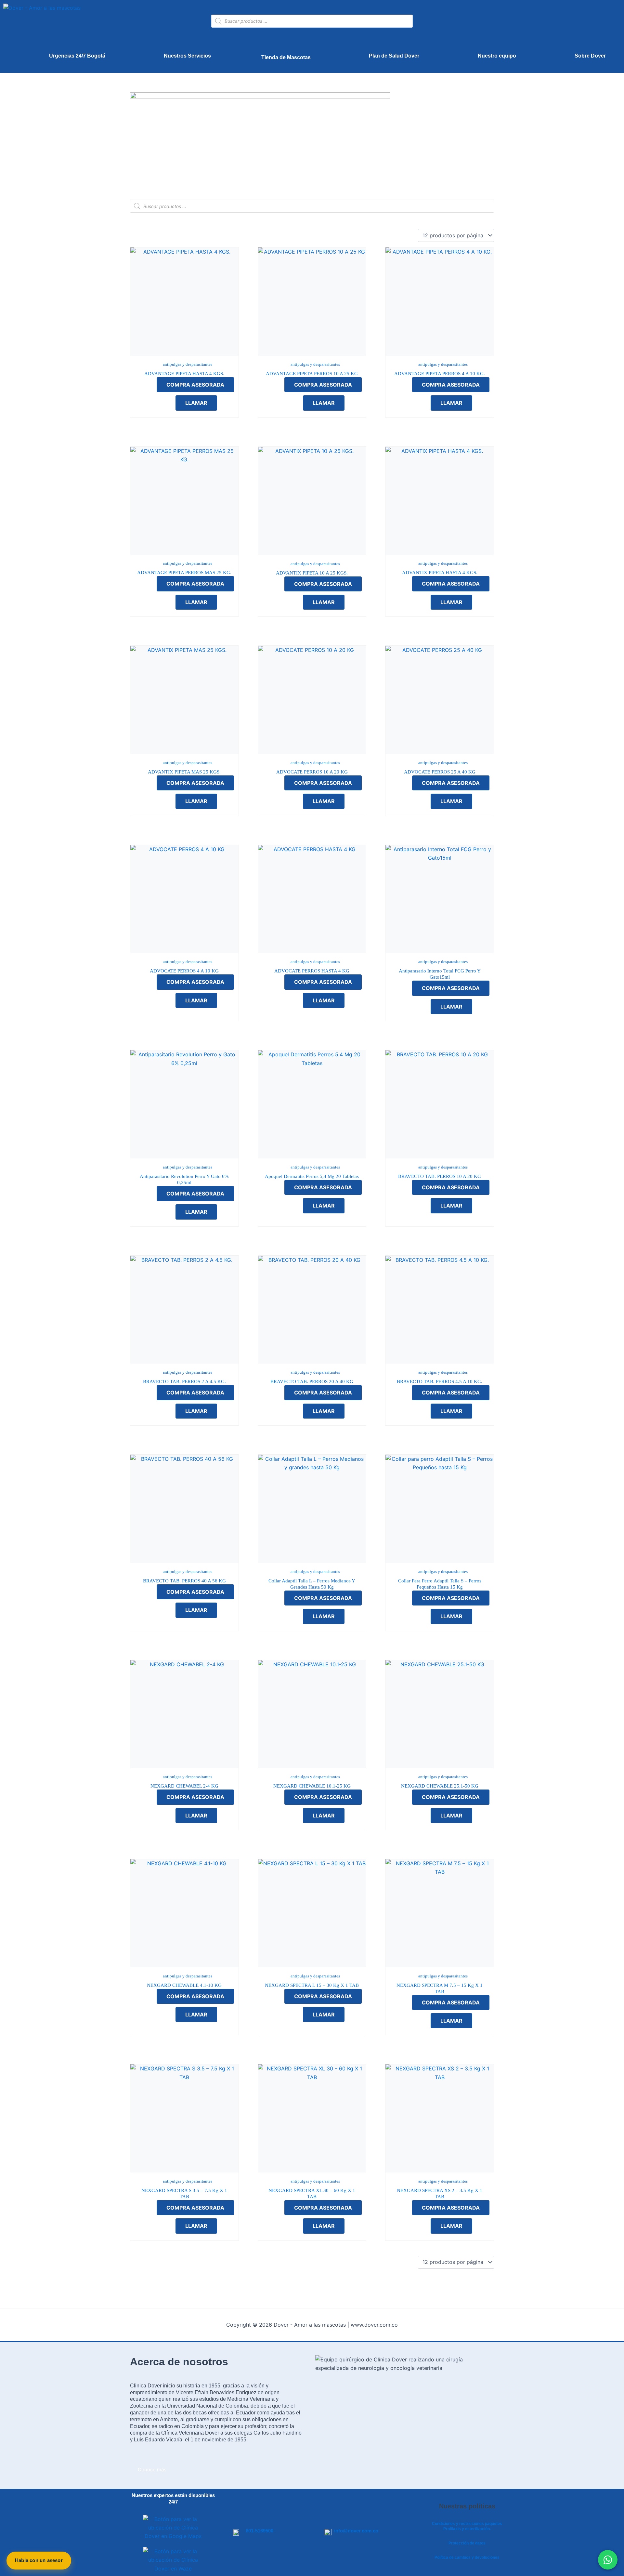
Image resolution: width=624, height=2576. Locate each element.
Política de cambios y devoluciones (467, 2557)
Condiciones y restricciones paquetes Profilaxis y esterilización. (467, 2526)
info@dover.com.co (356, 2531)
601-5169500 (260, 2531)
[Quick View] (150, 394)
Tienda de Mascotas (286, 57)
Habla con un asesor (39, 2560)
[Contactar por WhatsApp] (608, 2560)
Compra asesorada (195, 385)
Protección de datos (467, 2543)
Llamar (196, 403)
